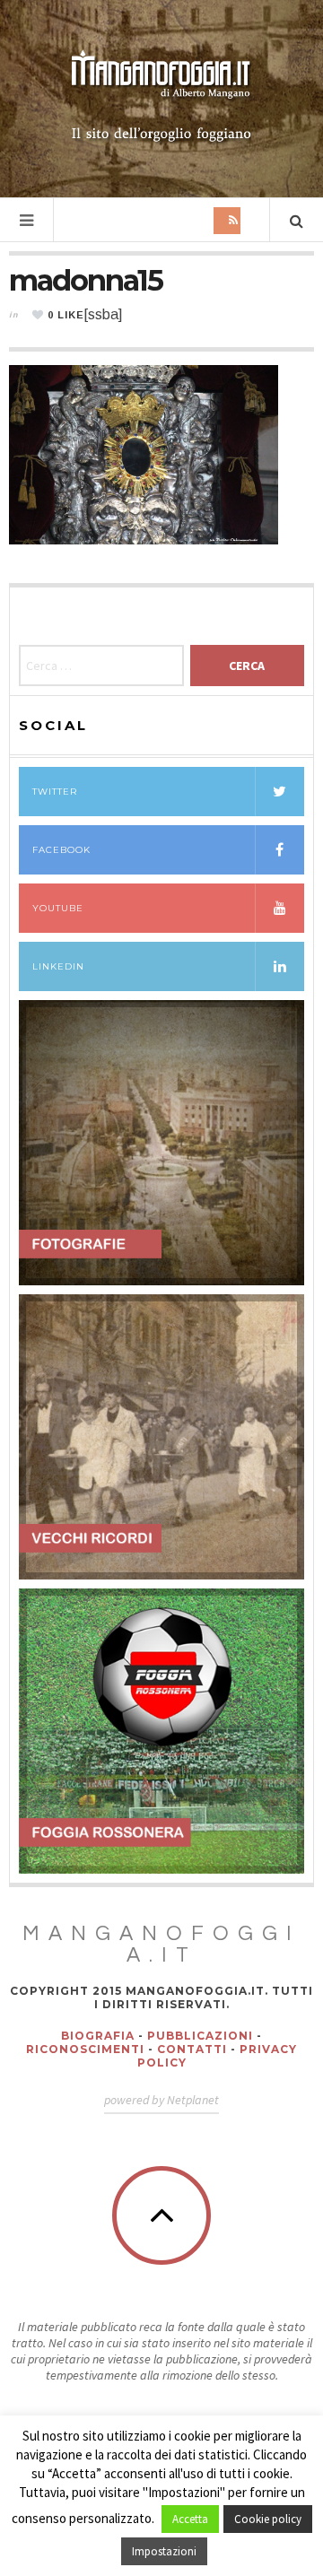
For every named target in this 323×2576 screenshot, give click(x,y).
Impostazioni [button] (164, 2551)
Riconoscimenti (85, 2049)
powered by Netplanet (161, 2100)
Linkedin (58, 966)
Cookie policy (268, 2519)
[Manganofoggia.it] (161, 97)
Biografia (98, 2036)
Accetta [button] (190, 2519)
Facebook (61, 850)
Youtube (58, 908)
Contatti (192, 2049)
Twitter (55, 792)
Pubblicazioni (200, 2036)
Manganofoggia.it (161, 1945)
